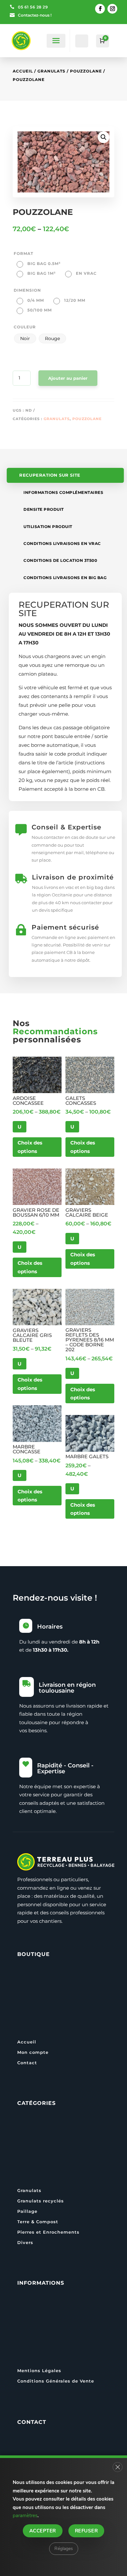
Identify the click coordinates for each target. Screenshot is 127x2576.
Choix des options (30, 1147)
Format (23, 253)
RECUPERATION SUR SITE (50, 476)
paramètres (25, 2516)
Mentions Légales (39, 2371)
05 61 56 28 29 (33, 7)
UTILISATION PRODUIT (48, 527)
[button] (104, 137)
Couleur (25, 327)
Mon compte (33, 2052)
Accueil (23, 71)
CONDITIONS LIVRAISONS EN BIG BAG (65, 578)
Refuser (86, 2530)
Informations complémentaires (63, 492)
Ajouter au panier (68, 378)
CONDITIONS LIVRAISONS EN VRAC (62, 543)
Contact (27, 2063)
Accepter (43, 2530)
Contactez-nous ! (35, 15)
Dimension (27, 290)
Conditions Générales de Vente (56, 2381)
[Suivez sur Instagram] (112, 9)
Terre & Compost (38, 2222)
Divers (25, 2242)
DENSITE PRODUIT (44, 509)
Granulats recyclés (41, 2201)
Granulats (51, 71)
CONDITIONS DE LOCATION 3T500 (60, 560)
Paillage (27, 2211)
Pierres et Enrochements (48, 2232)
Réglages (64, 2548)
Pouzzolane (86, 71)
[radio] (39, 264)
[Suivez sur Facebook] (100, 9)
